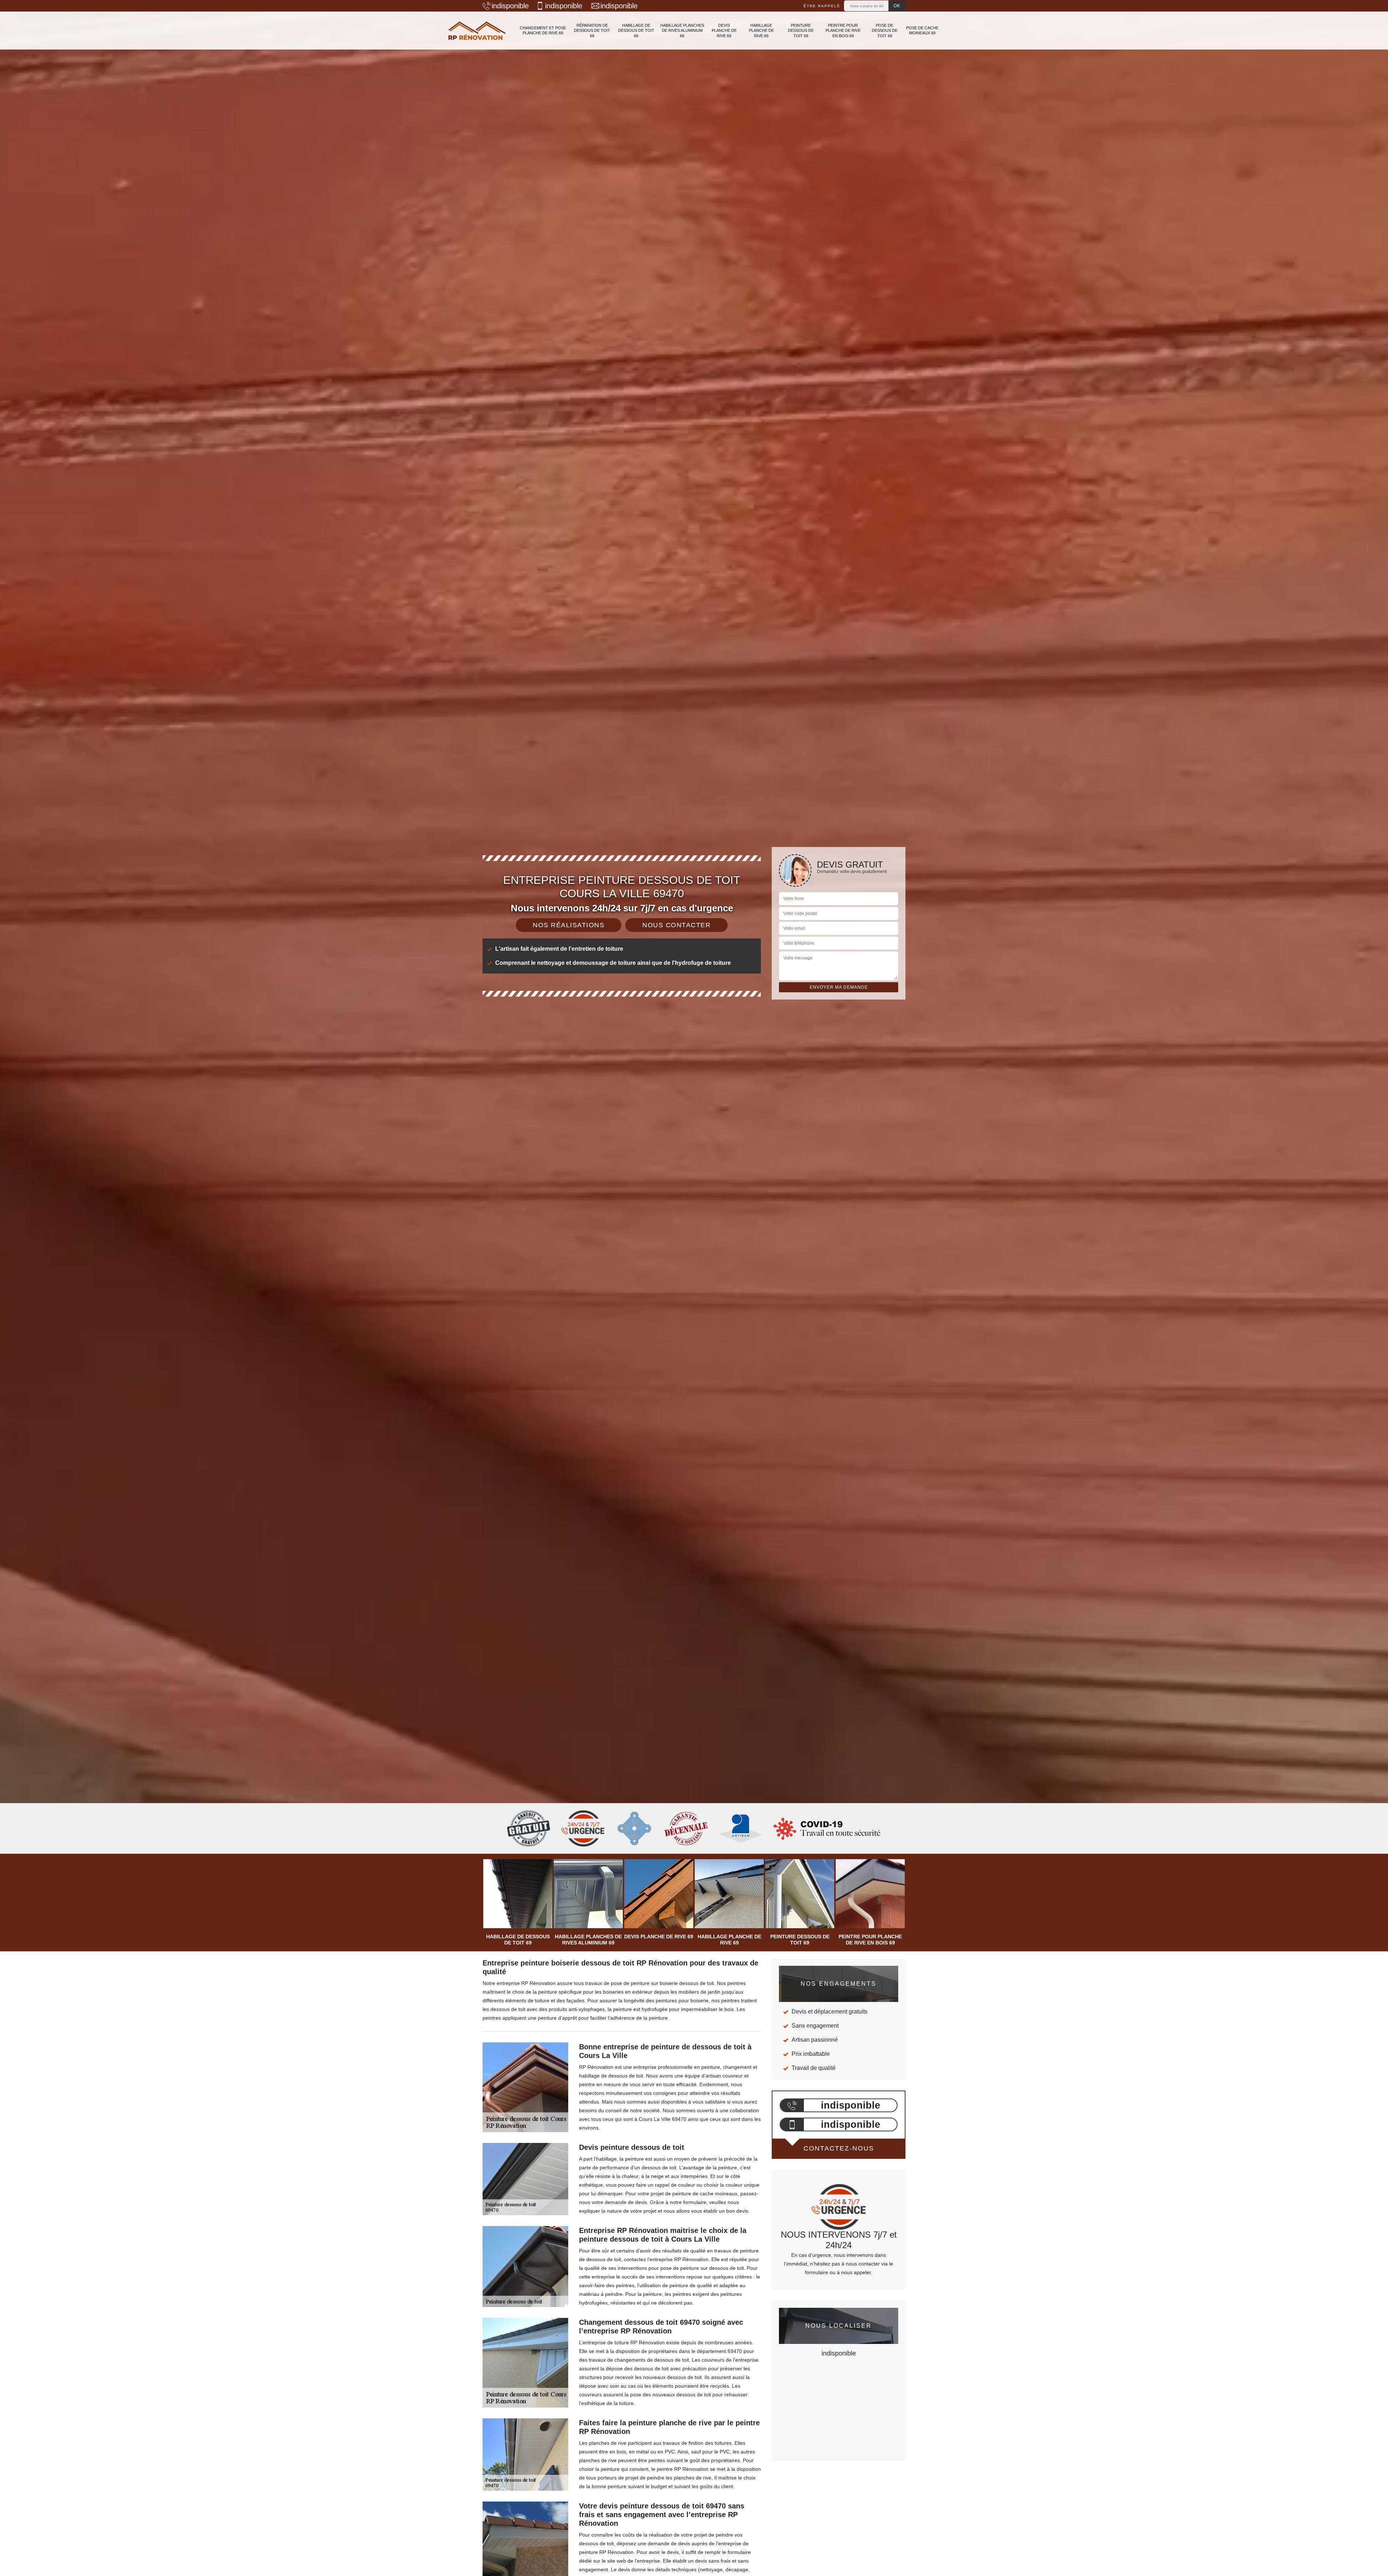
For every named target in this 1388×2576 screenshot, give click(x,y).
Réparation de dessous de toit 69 (592, 31)
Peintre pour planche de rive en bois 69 (843, 31)
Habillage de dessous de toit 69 (636, 31)
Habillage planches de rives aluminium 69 (682, 31)
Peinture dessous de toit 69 (801, 31)
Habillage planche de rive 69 (761, 31)
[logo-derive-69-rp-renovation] (477, 31)
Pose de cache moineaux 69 (922, 30)
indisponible (510, 6)
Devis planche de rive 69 (724, 31)
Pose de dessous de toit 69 (885, 31)
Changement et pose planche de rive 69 (543, 30)
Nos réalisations (569, 925)
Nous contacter (676, 925)
